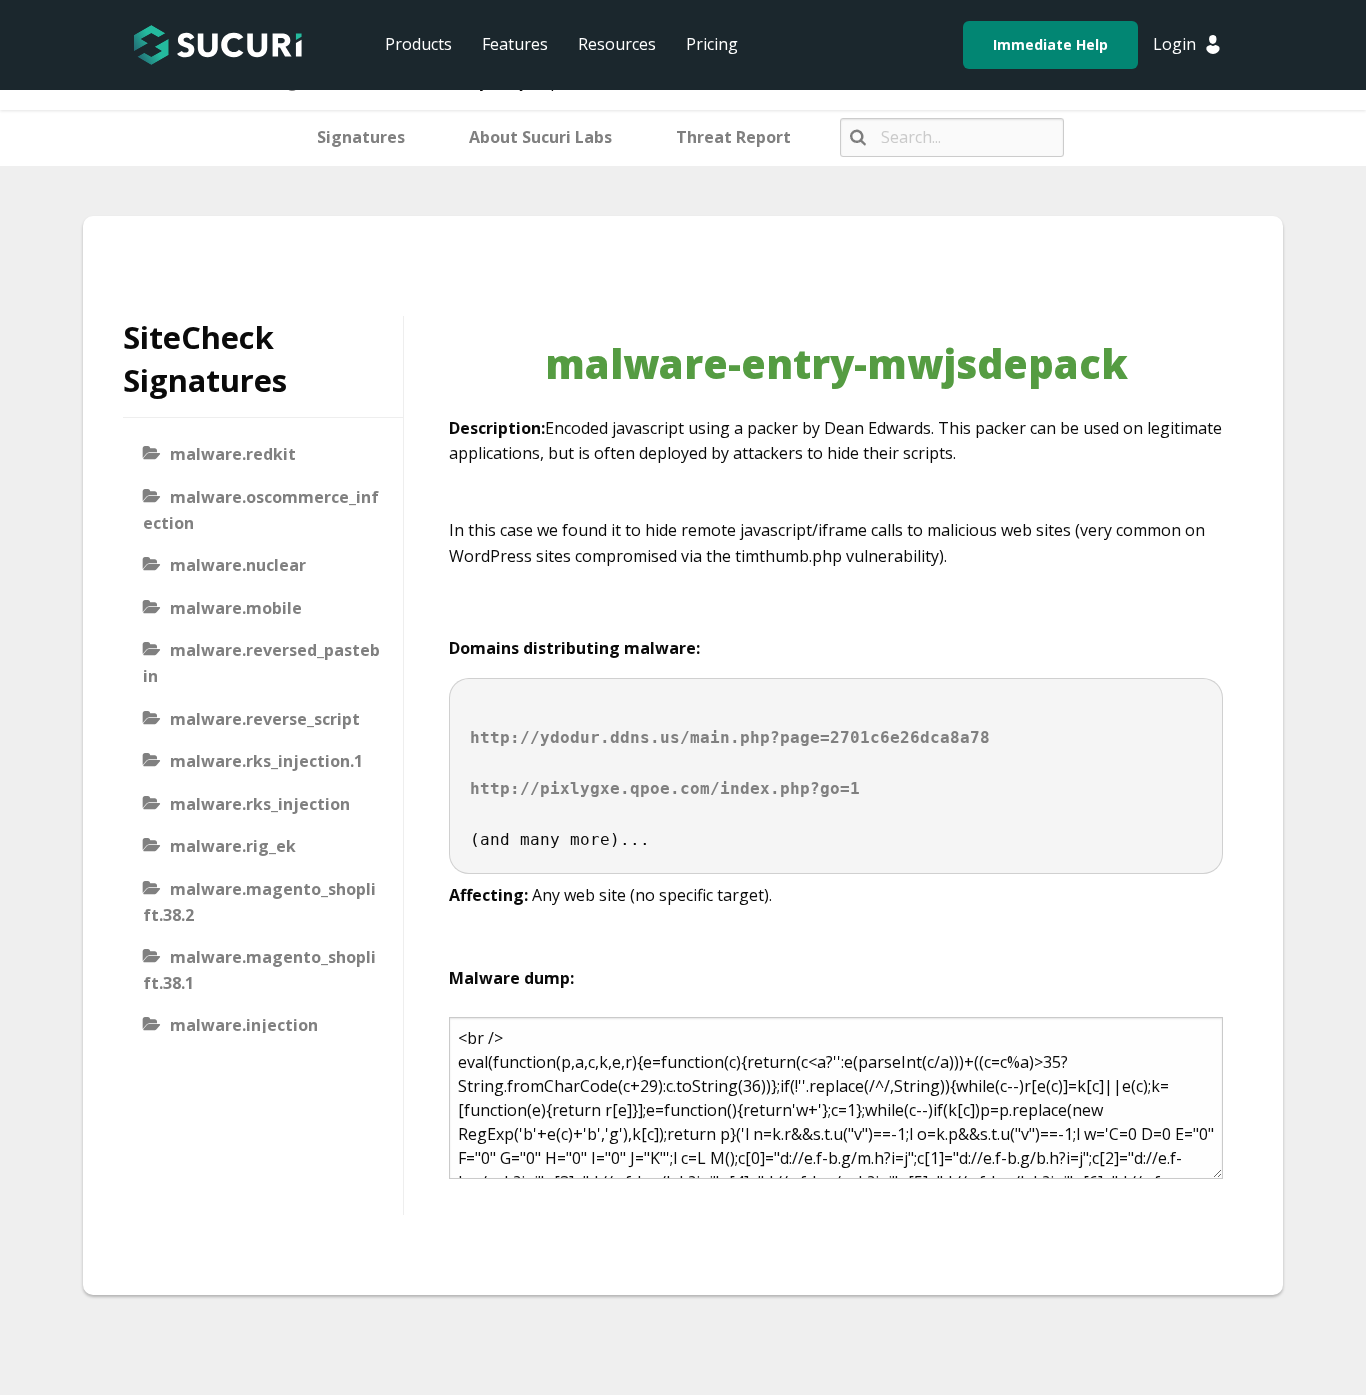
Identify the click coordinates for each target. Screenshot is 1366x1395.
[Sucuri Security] (218, 45)
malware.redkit (233, 454)
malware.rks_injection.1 (266, 761)
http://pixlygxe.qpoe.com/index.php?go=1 (665, 788)
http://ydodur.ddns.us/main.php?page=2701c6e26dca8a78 (730, 737)
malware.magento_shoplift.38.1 (259, 970)
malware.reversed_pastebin (261, 663)
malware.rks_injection (260, 804)
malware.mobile (236, 608)
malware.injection (244, 1025)
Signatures (361, 137)
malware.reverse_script (265, 719)
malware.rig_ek (233, 846)
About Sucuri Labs (540, 137)
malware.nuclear (238, 565)
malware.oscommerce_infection (261, 510)
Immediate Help (1050, 44)
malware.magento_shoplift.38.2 (259, 902)
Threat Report (733, 137)
